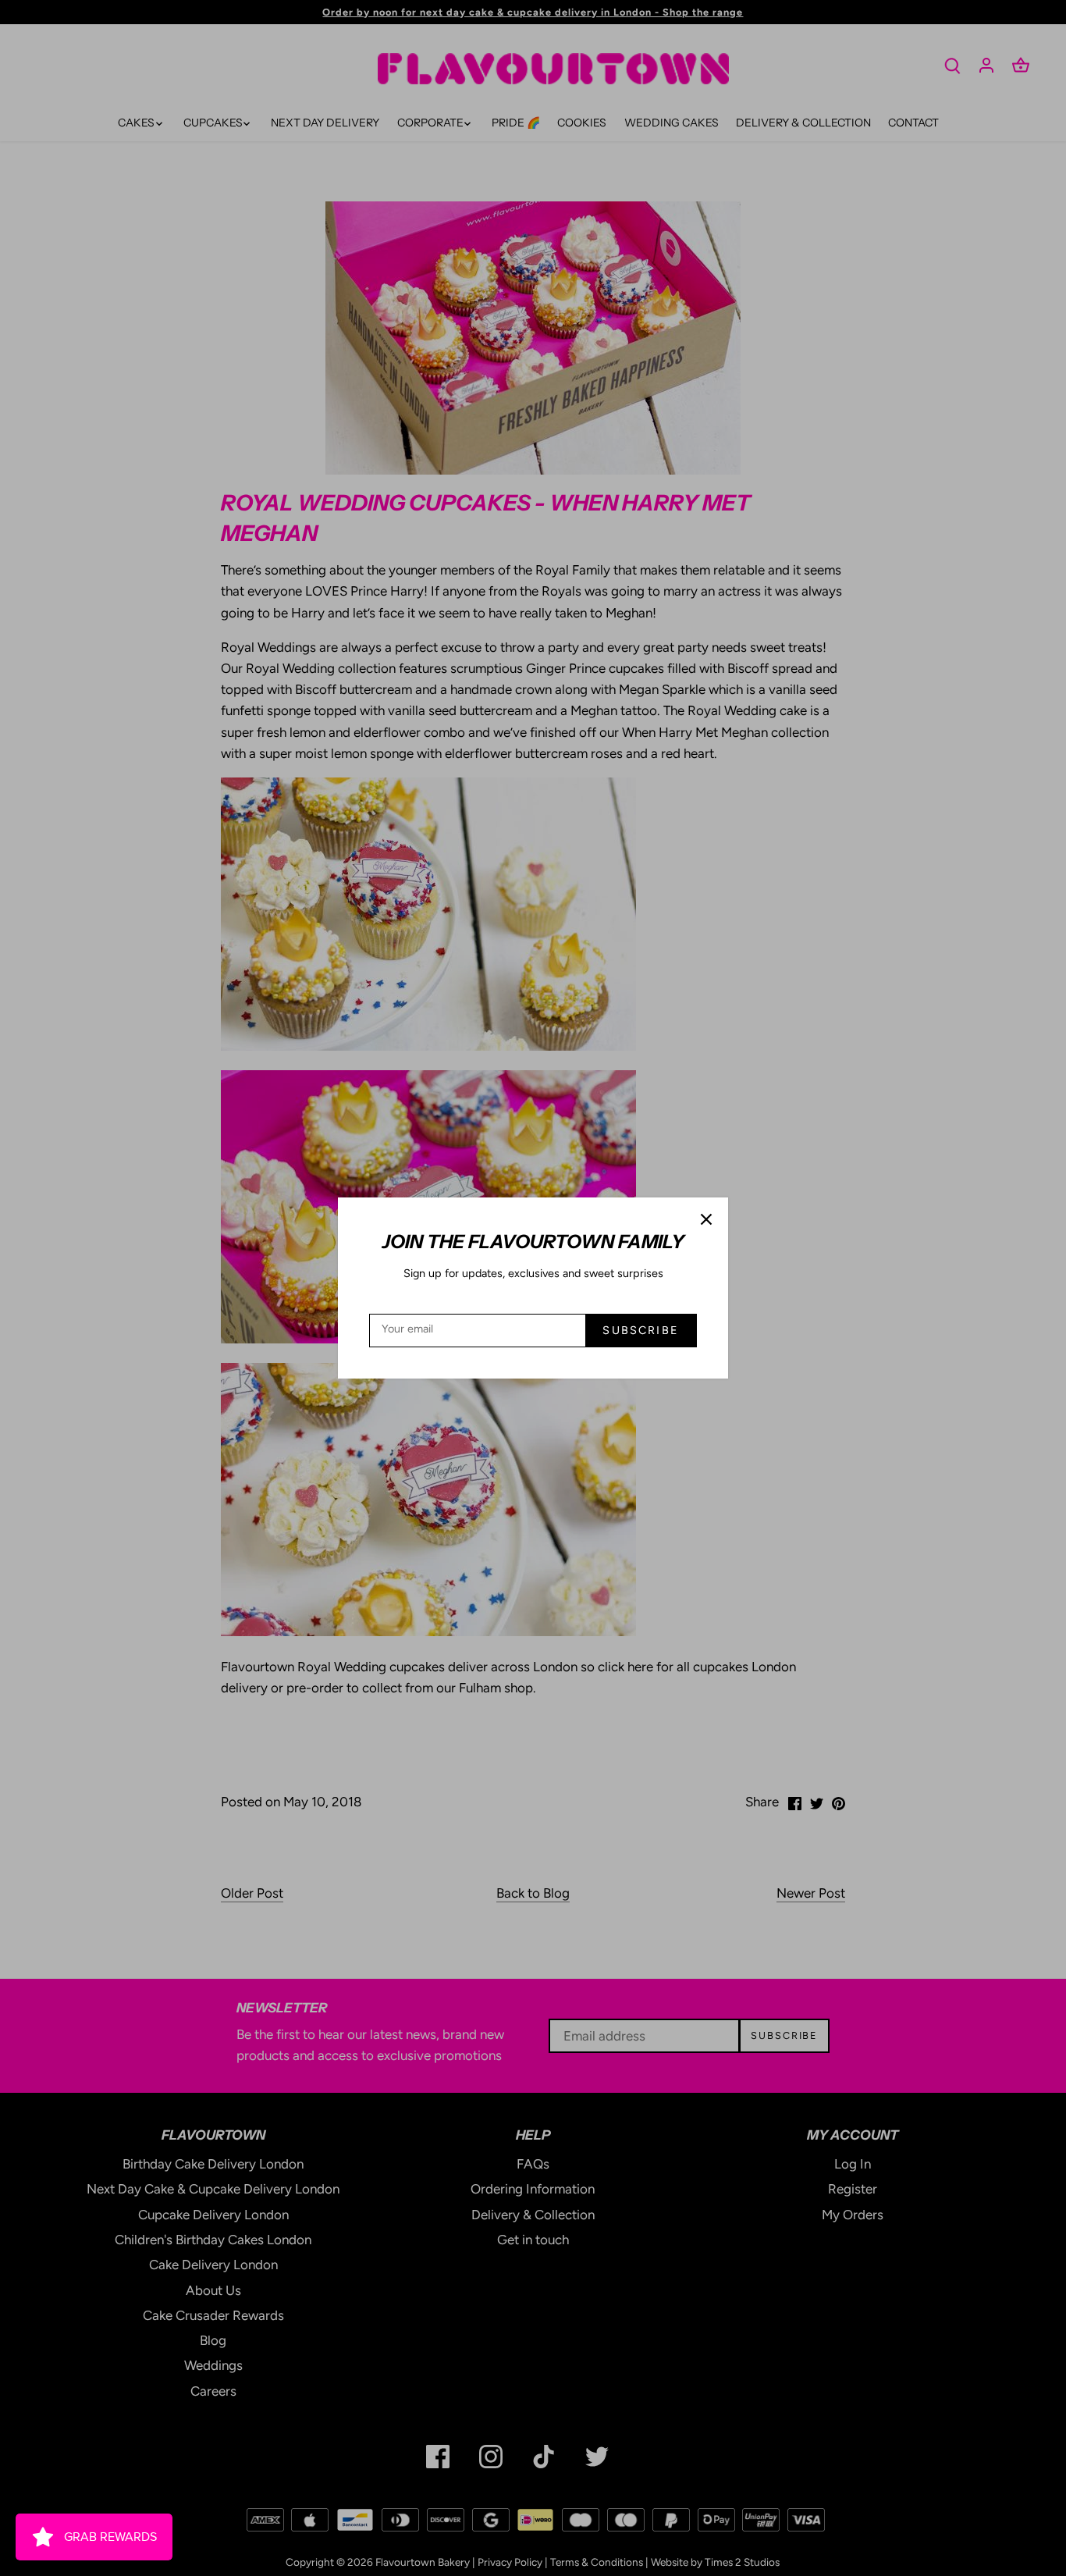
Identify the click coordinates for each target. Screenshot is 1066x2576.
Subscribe (640, 1330)
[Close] (706, 1219)
